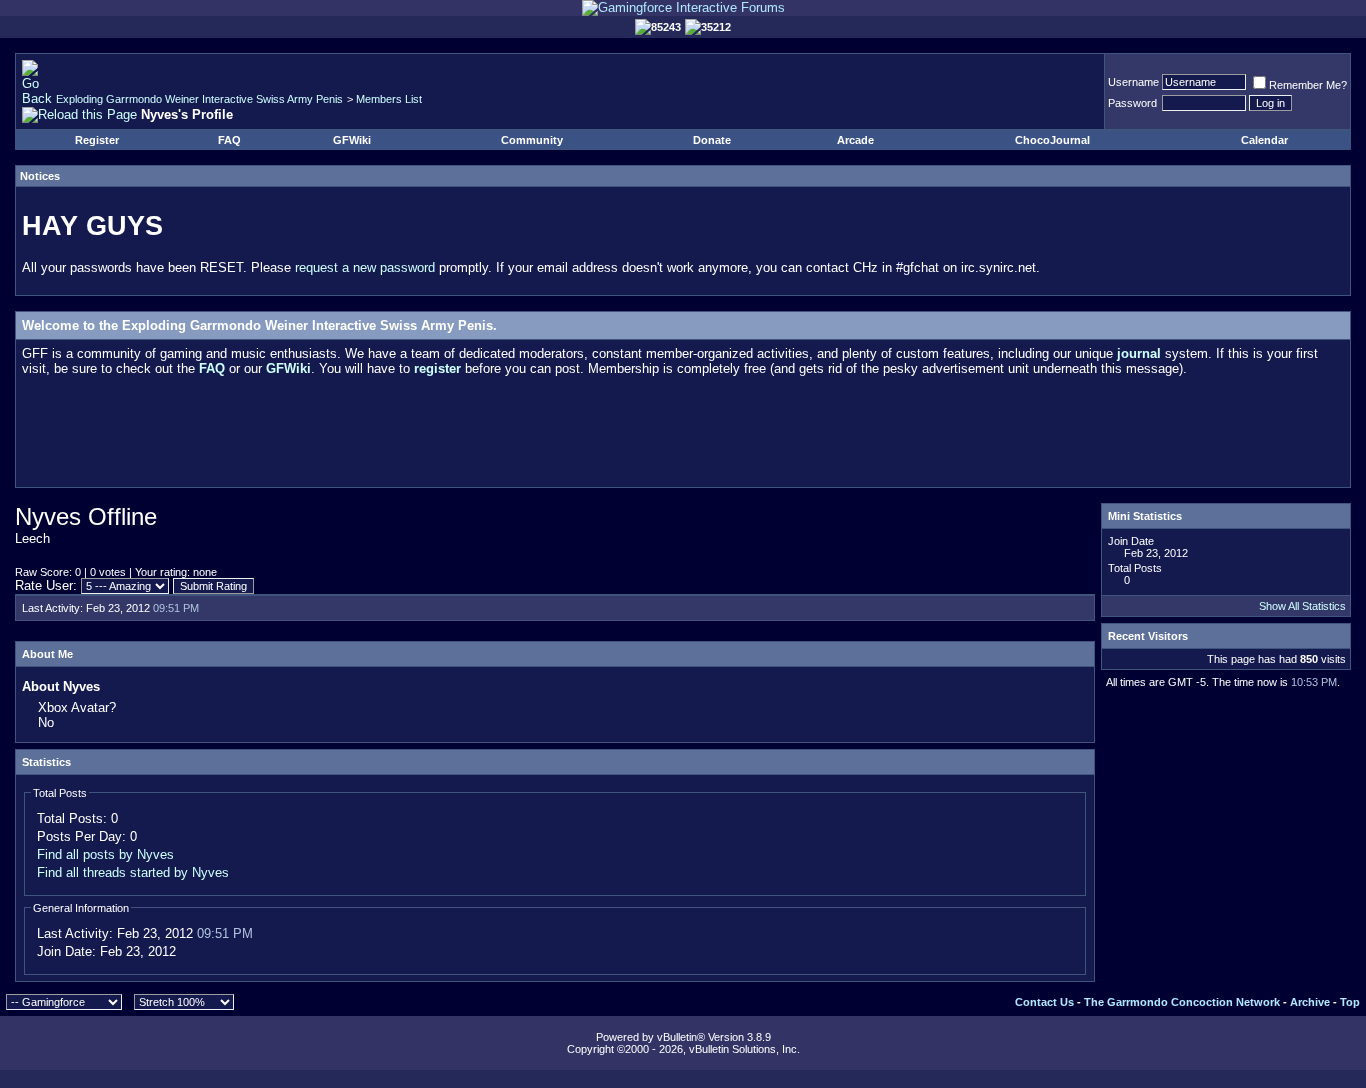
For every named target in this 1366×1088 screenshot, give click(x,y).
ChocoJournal (1052, 140)
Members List (389, 99)
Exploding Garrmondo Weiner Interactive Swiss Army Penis (199, 99)
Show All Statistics (1302, 606)
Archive (1310, 1002)
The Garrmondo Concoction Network (1182, 1002)
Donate (712, 140)
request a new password (365, 267)
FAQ (229, 140)
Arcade (855, 140)
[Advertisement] (683, 436)
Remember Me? (1308, 85)
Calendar (1264, 140)
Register (97, 140)
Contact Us (1044, 1002)
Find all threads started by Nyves (133, 872)
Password (1132, 103)
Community (532, 140)
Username (1133, 82)
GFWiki (352, 140)
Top (1350, 1002)
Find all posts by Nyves (105, 854)
